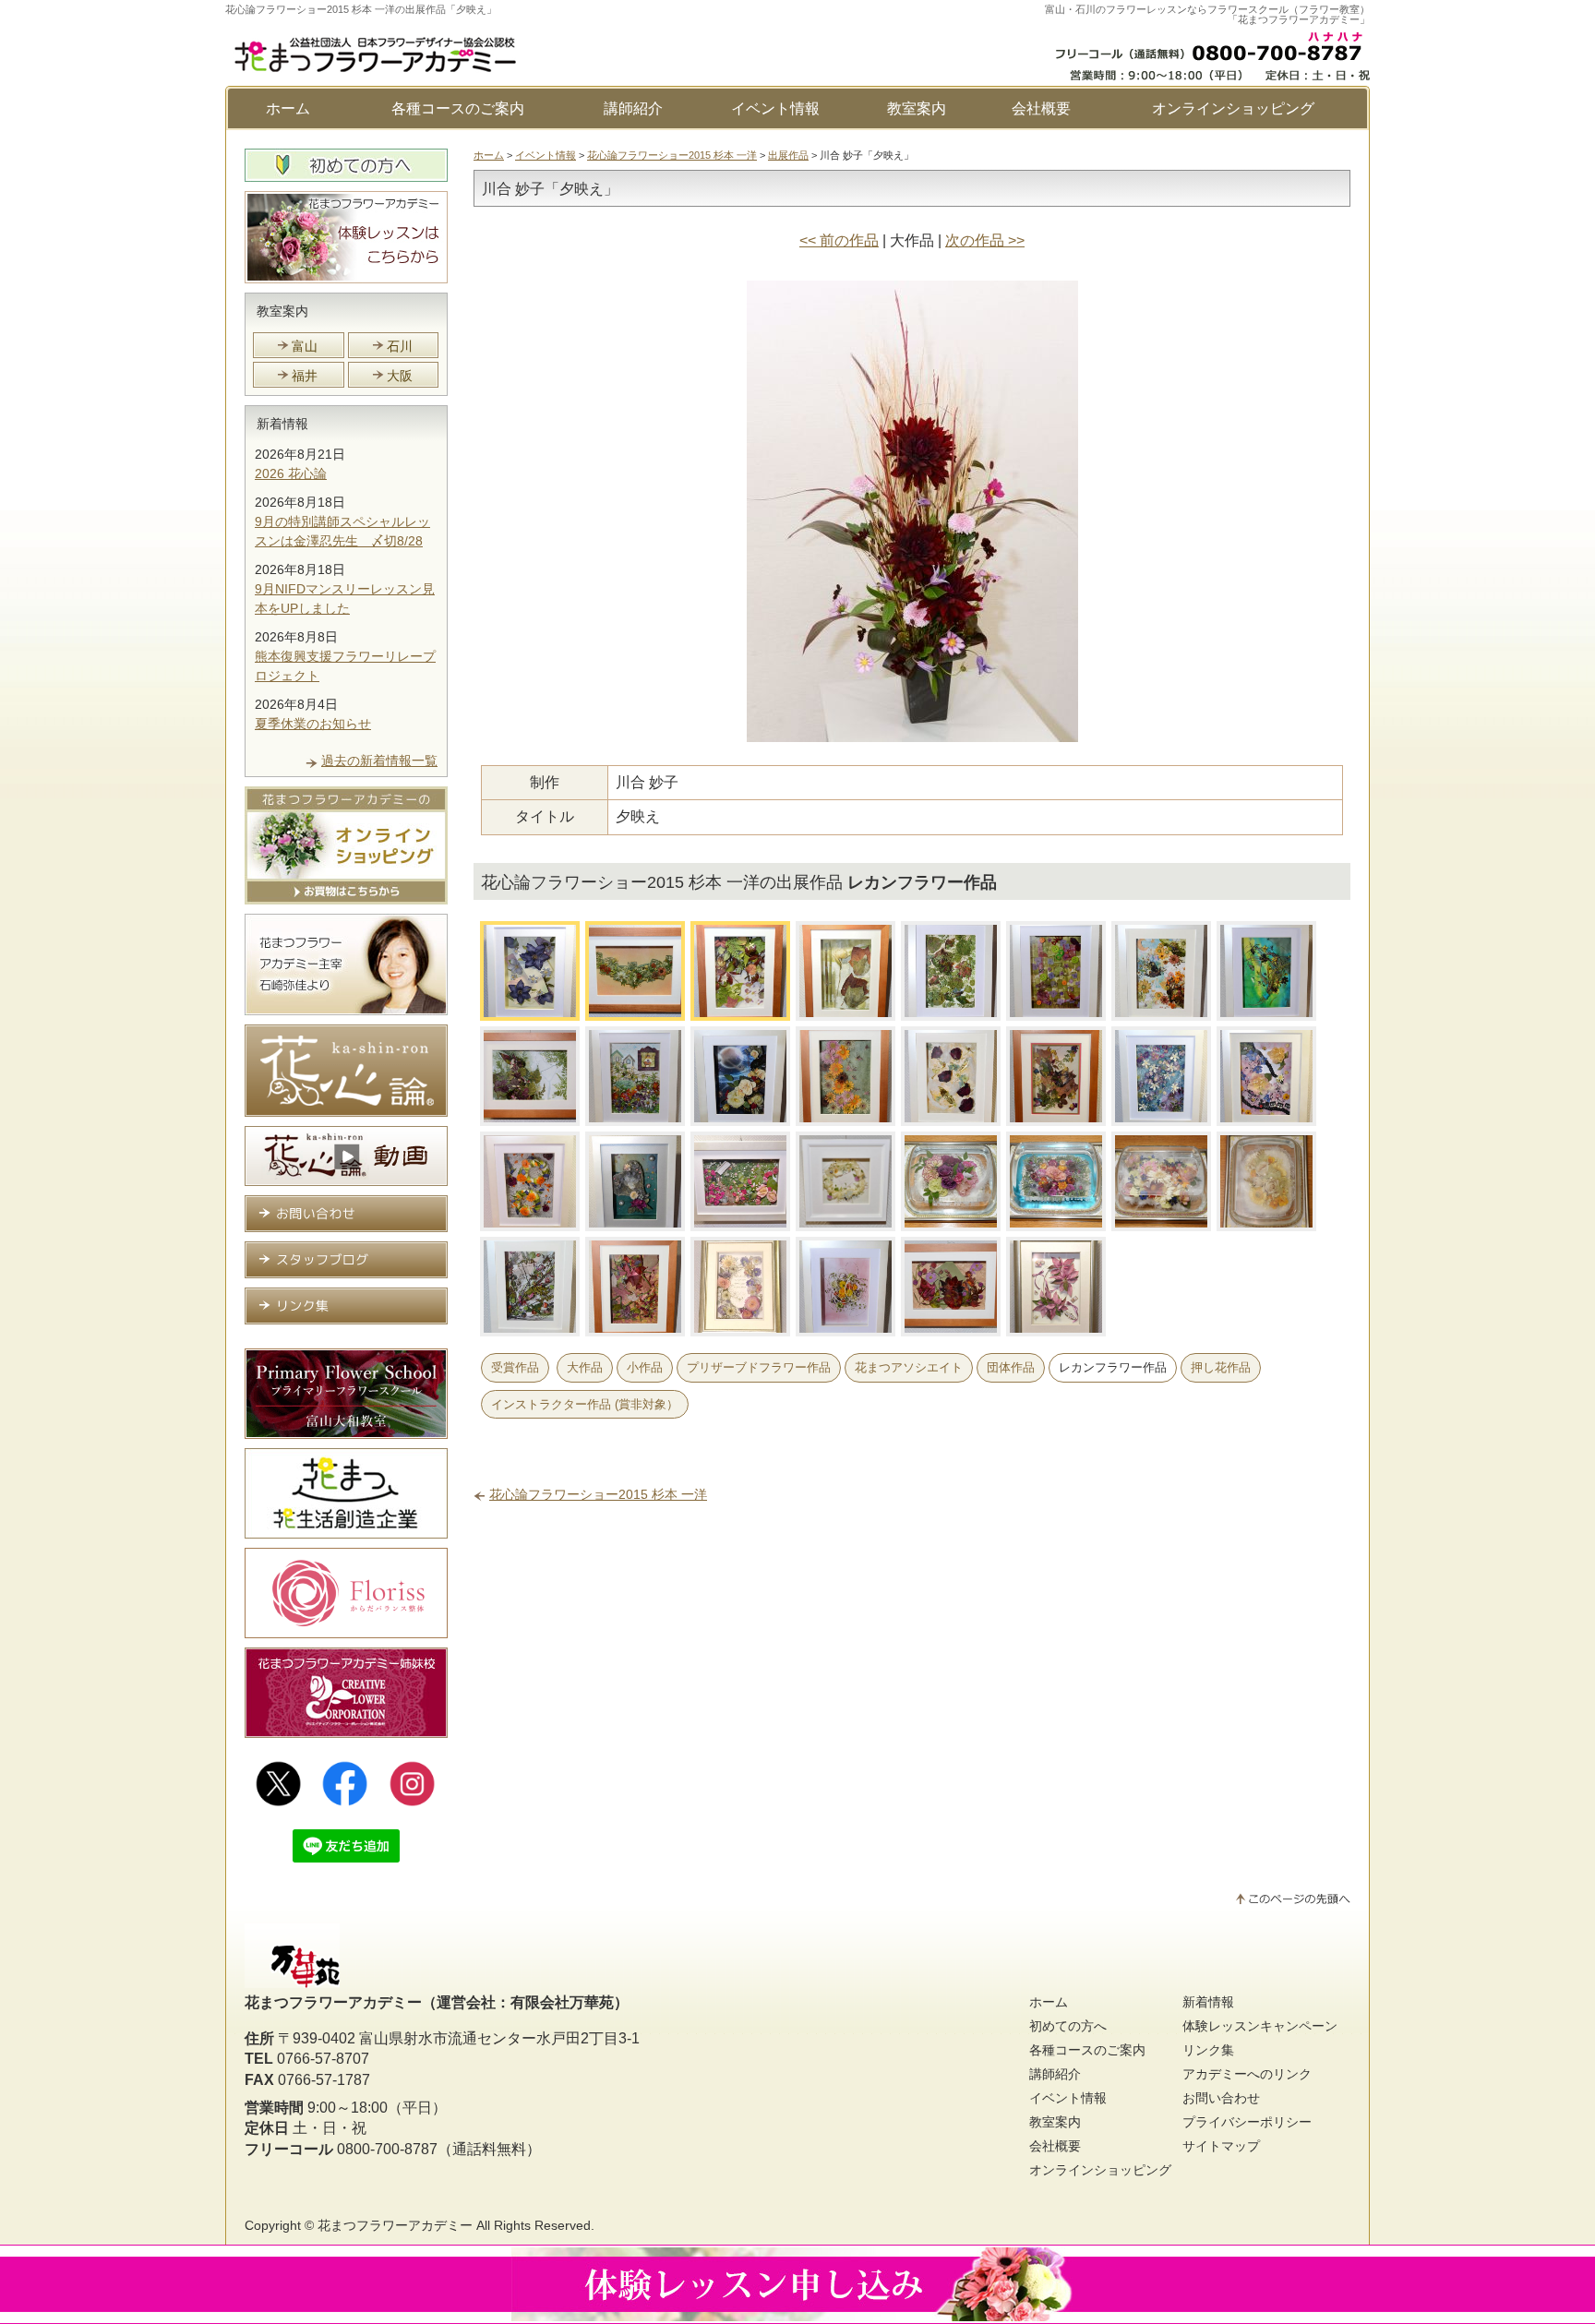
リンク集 (1208, 2050)
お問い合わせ (1221, 2098)
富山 (305, 346)
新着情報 (282, 424)
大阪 (400, 376)
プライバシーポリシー (1247, 2122)
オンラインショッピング (1233, 108)
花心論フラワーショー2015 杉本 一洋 (672, 155)
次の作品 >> (985, 240)
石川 (400, 346)
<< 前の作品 (839, 240)
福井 (305, 376)
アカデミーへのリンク (1247, 2074)
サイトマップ (1221, 2146)
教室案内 (917, 108)
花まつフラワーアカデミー (395, 2225)
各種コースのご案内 (458, 108)
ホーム (288, 108)
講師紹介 (633, 108)
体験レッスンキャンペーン (1260, 2026)
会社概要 (1041, 108)
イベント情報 (775, 108)
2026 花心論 (291, 473)
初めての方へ (1068, 2026)
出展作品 (788, 155)
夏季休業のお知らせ (313, 724)
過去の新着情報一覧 (379, 761)
